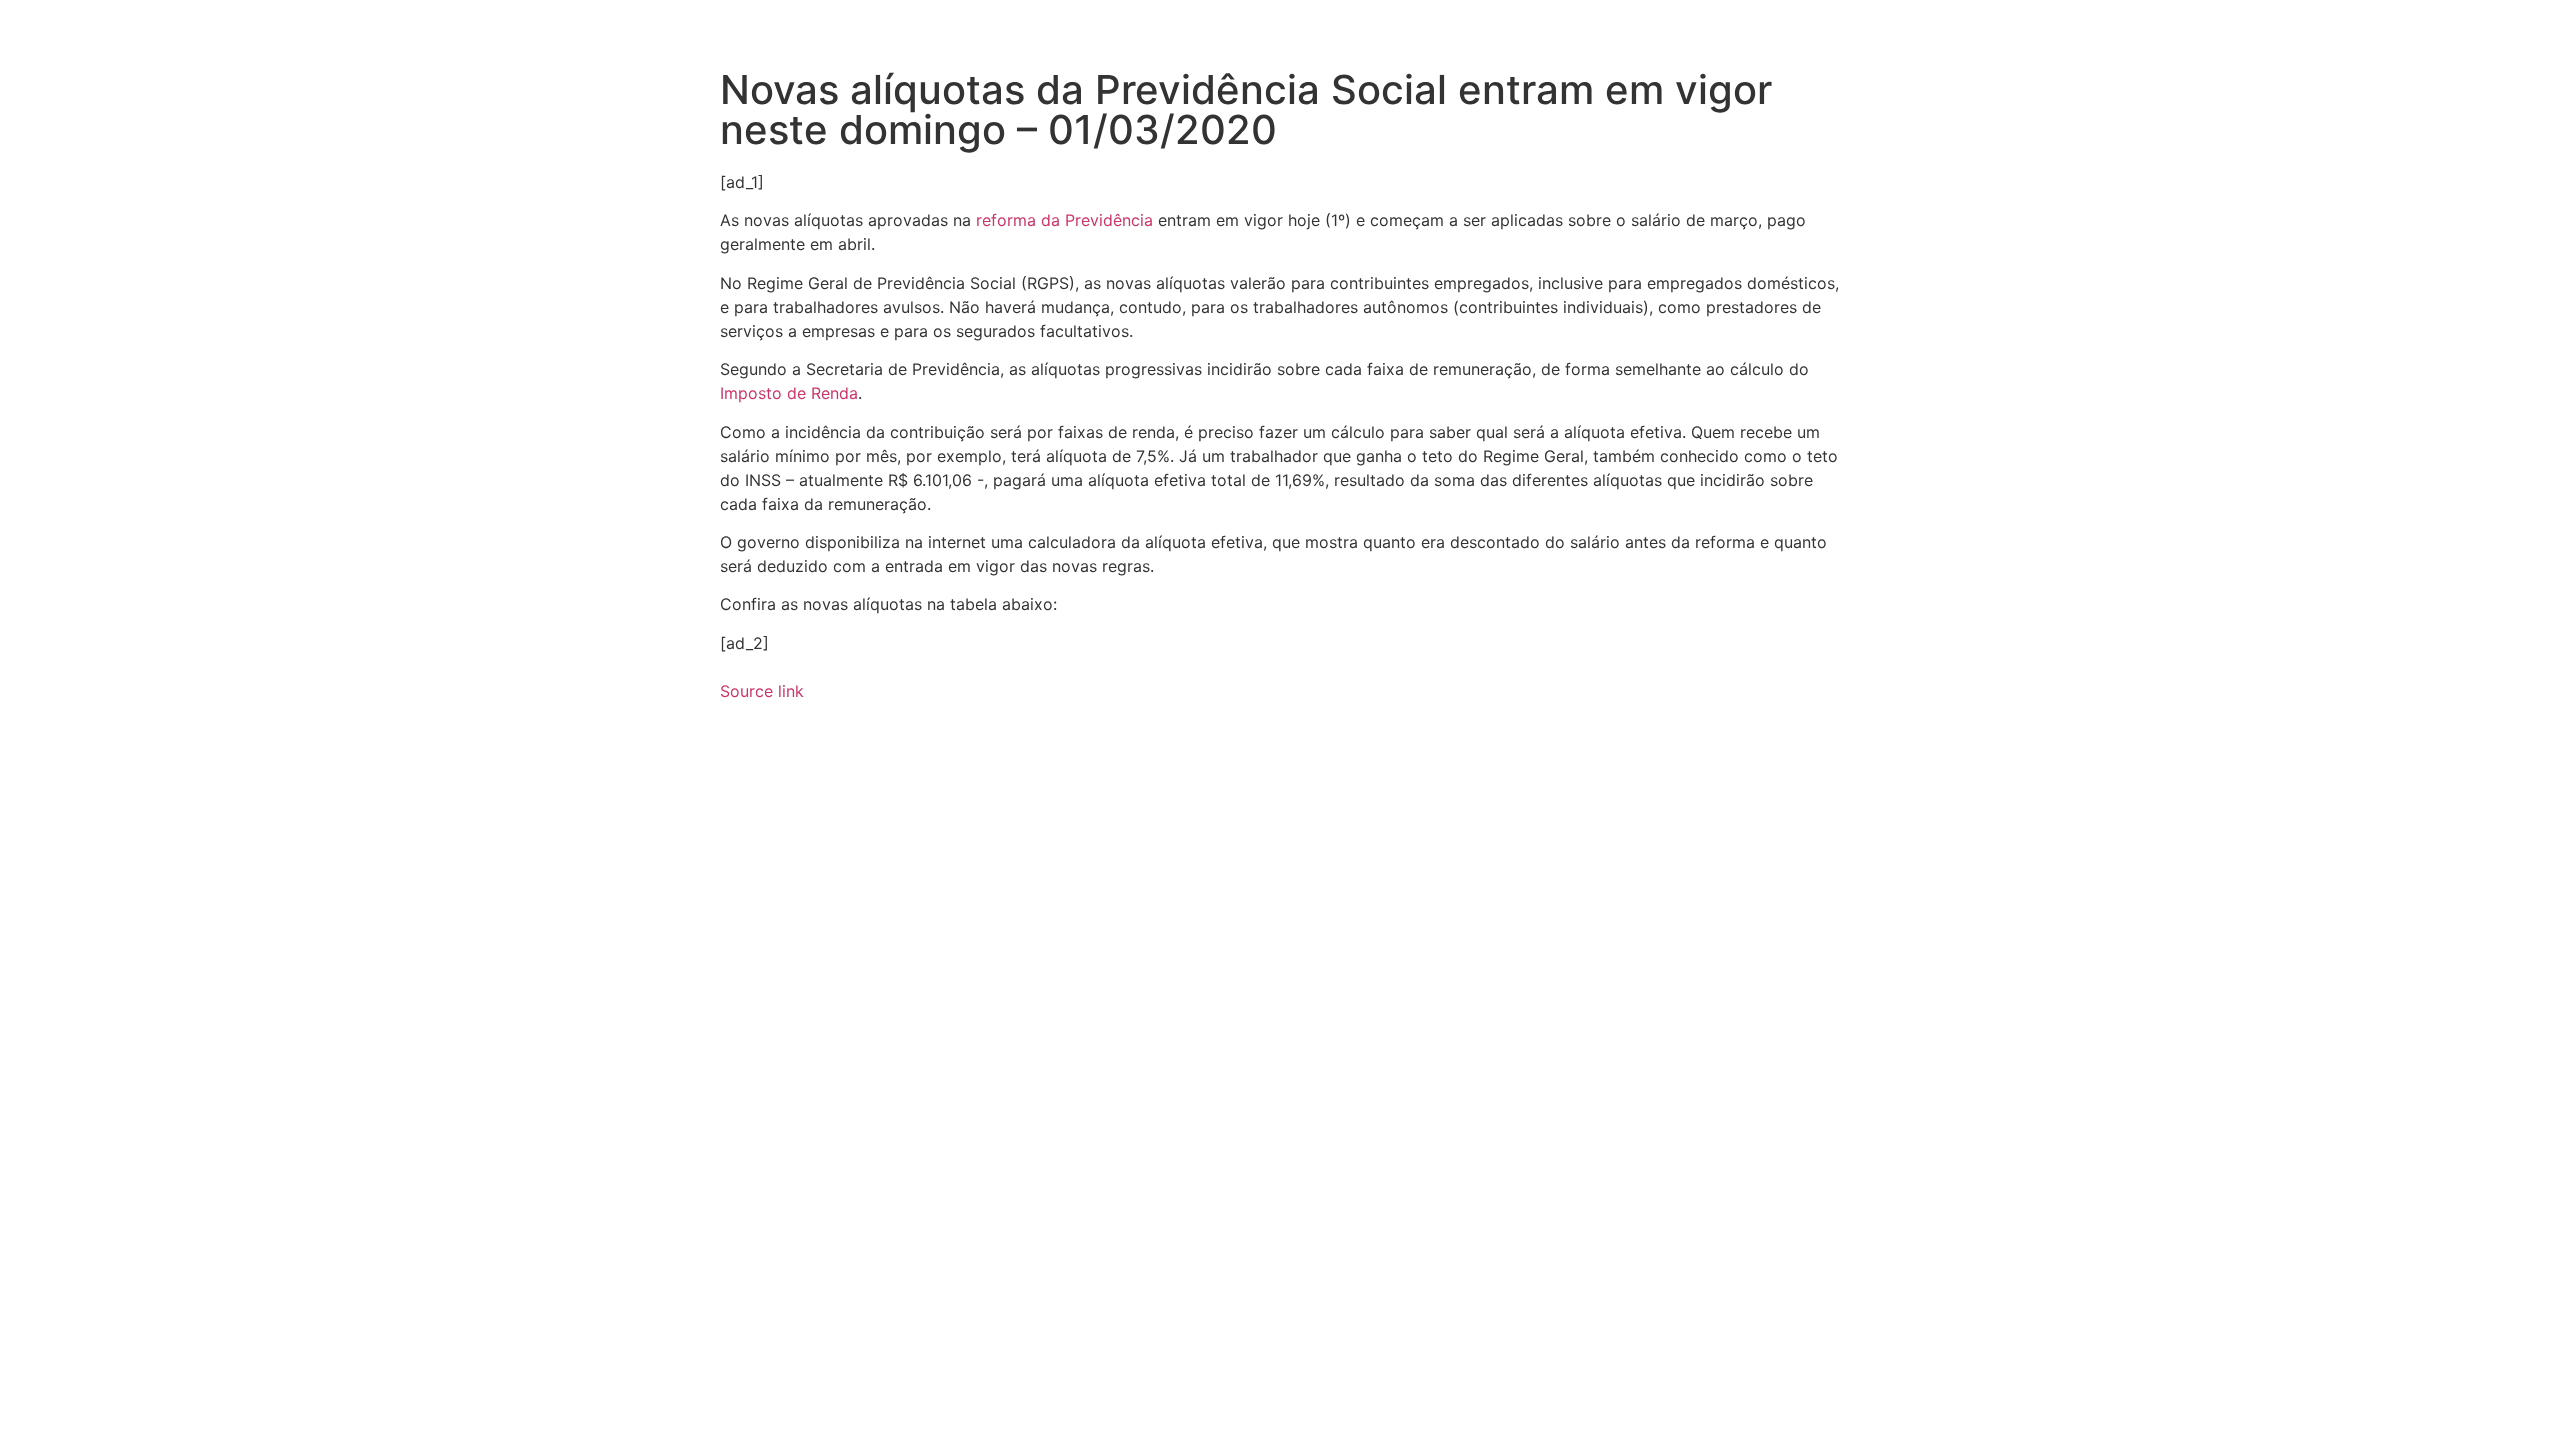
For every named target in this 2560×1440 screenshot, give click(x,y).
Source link (762, 691)
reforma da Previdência (1064, 220)
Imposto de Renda (789, 393)
